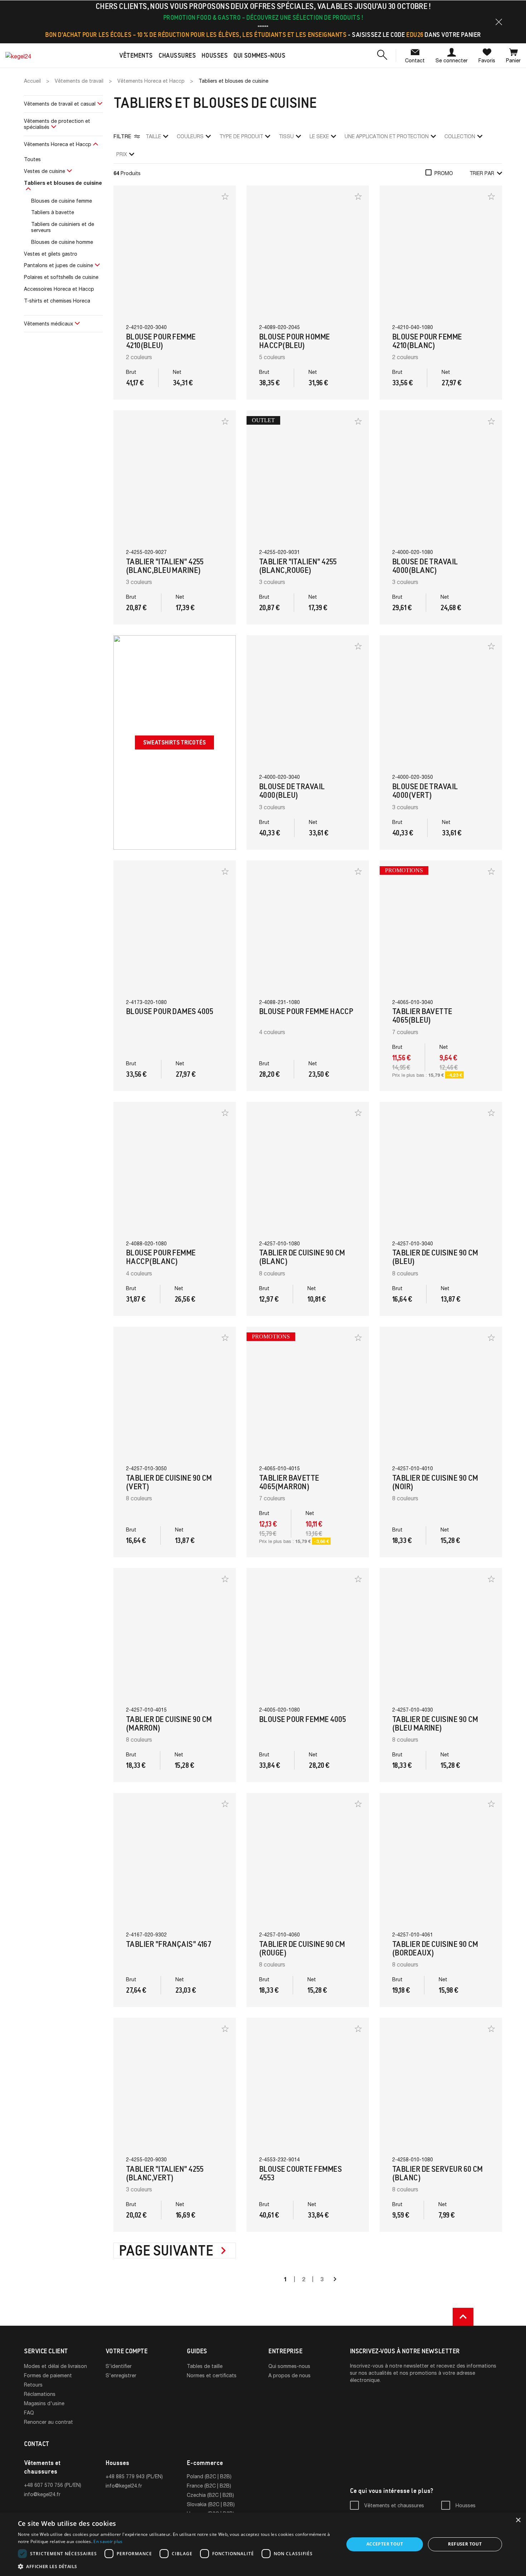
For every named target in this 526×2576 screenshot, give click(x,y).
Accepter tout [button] (385, 2544)
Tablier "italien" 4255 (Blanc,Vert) (165, 2173)
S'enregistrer (121, 2375)
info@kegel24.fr (42, 2494)
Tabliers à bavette (53, 212)
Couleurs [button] (190, 136)
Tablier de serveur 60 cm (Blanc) (437, 2173)
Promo (444, 173)
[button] (499, 22)
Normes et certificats (212, 2375)
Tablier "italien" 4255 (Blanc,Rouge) (298, 566)
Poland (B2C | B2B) (209, 2476)
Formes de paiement (48, 2375)
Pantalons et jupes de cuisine (59, 265)
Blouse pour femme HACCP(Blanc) (161, 1257)
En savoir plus (108, 2541)
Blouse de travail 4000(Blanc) (425, 566)
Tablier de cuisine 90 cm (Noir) (435, 1482)
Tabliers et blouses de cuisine (63, 183)
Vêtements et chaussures (394, 2505)
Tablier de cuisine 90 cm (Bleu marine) (435, 1724)
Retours (33, 2385)
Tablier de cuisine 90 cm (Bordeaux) (435, 1948)
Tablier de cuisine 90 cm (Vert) (169, 1482)
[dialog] (263, 2544)
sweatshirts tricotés (174, 742)
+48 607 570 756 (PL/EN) (53, 2485)
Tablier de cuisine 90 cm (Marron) (169, 1724)
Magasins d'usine (44, 2403)
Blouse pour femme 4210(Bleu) (161, 341)
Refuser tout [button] (465, 2544)
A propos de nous (289, 2375)
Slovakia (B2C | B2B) (211, 2504)
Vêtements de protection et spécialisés (57, 124)
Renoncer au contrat (48, 2422)
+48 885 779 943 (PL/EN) (134, 2476)
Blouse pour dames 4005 (170, 1011)
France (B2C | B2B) (209, 2486)
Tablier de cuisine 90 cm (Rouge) (302, 1948)
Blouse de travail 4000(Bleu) (292, 791)
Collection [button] (460, 136)
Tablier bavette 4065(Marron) (289, 1482)
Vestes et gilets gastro (51, 254)
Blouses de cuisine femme (62, 201)
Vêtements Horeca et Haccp (58, 144)
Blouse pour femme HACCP (306, 1011)
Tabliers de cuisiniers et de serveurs (63, 227)
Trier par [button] (482, 173)
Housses (466, 2505)
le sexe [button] (319, 136)
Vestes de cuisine (45, 171)
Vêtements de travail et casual (60, 104)
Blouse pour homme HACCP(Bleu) (294, 341)
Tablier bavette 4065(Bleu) (422, 1016)
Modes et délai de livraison (55, 2366)
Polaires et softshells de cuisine (61, 277)
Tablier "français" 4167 (169, 1944)
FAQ (29, 2413)
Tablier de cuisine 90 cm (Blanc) (302, 1257)
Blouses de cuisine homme (62, 242)
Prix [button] (122, 154)
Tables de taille (205, 2366)
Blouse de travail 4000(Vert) (425, 791)
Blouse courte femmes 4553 (300, 2173)
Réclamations (40, 2394)
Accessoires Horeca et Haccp (59, 289)
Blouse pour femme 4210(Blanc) (427, 341)
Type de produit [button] (241, 136)
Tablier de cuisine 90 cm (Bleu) (435, 1257)
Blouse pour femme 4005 (303, 1719)
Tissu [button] (286, 136)
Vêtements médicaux (48, 324)
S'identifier (119, 2366)
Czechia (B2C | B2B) (210, 2495)
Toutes (32, 159)
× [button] (518, 2520)
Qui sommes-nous (289, 2366)
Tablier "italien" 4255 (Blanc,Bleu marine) (165, 566)
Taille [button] (153, 136)
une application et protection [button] (387, 136)
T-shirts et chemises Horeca (57, 301)
